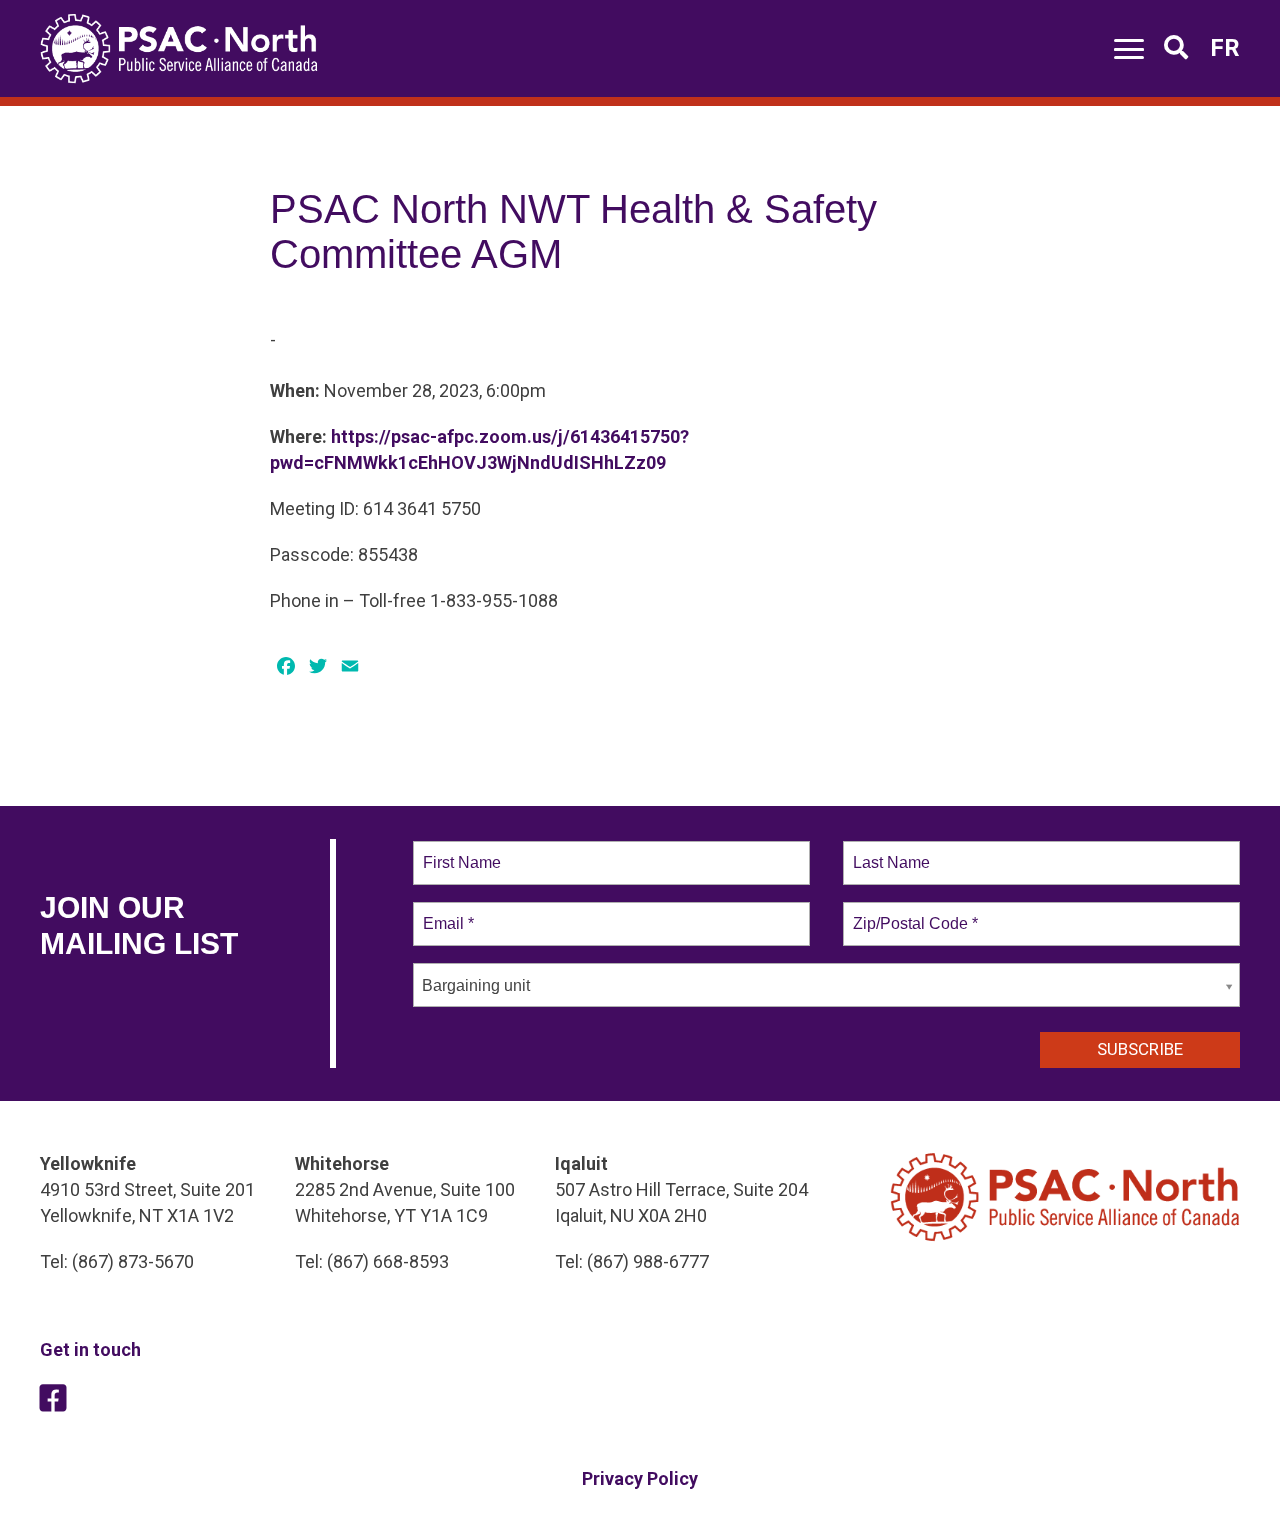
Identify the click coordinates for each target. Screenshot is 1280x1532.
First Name (460, 851)
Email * (446, 912)
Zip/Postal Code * (911, 912)
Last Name (888, 851)
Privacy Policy (640, 1478)
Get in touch (90, 1349)
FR (1225, 48)
